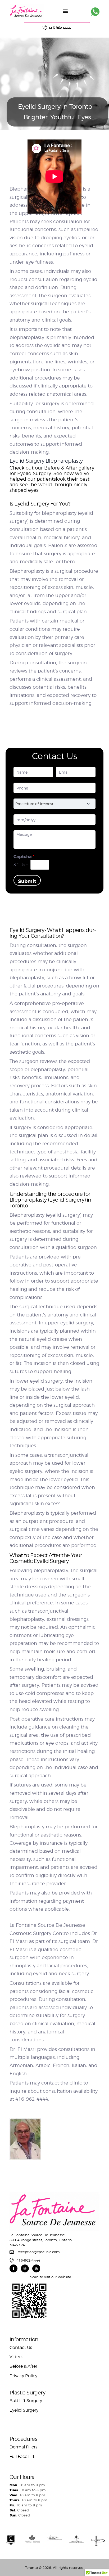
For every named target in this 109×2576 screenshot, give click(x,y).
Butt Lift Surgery (26, 2401)
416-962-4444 (28, 2260)
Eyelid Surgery (24, 2410)
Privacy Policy (23, 2376)
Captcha (24, 857)
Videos (16, 2357)
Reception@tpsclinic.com (38, 2252)
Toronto (31, 2568)
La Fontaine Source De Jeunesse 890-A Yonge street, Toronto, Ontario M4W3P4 (41, 2240)
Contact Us (21, 2347)
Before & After (23, 2366)
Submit (27, 881)
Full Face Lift (22, 2457)
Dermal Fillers (23, 2447)
